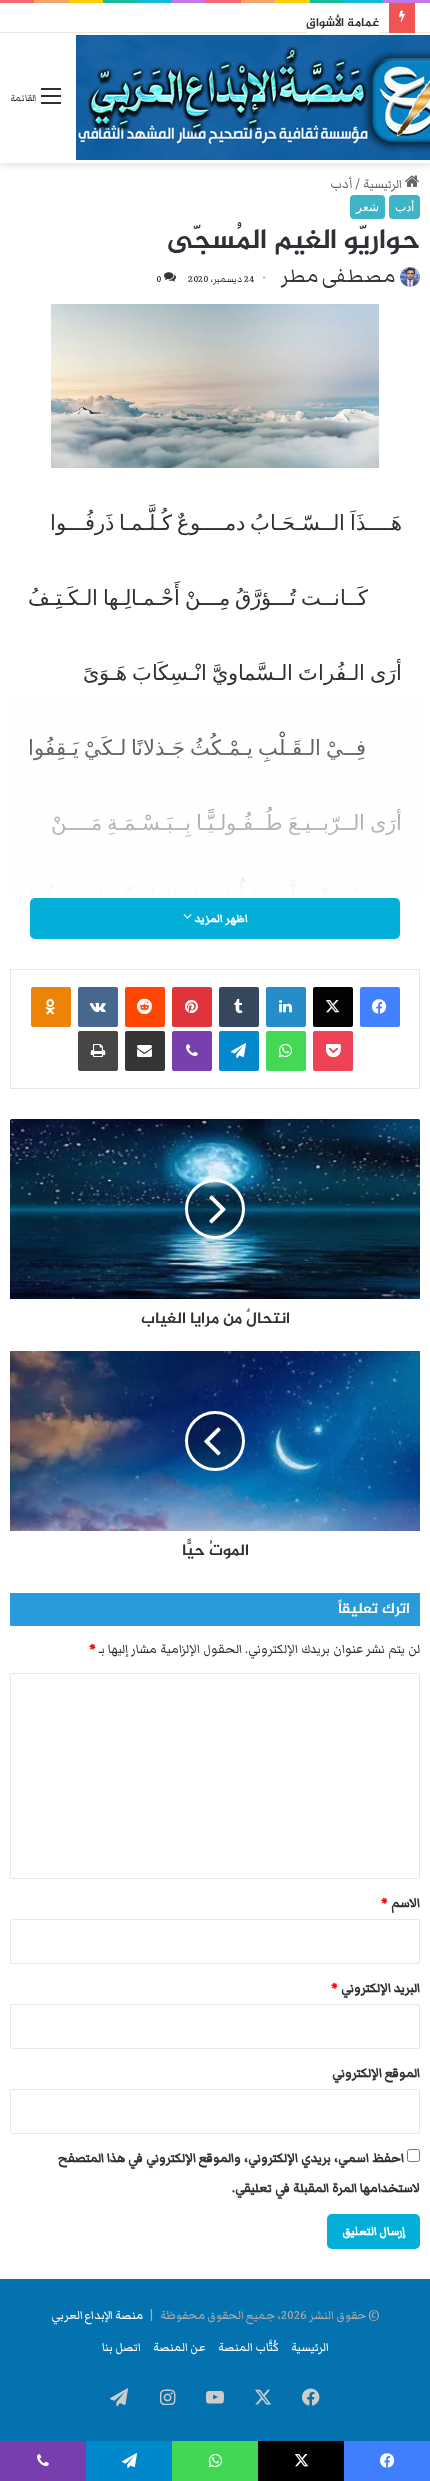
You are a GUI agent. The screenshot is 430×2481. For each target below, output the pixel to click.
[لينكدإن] (286, 1007)
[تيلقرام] (239, 1051)
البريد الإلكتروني (375, 1988)
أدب (341, 184)
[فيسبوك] (380, 1007)
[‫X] (333, 1007)
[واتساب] (286, 1051)
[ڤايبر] (192, 1051)
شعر (367, 207)
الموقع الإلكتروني (376, 2073)
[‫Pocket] (333, 1051)
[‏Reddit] (145, 1007)
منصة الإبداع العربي (97, 2315)
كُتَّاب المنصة (248, 2347)
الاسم (400, 1903)
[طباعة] (98, 1051)
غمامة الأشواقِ (342, 23)
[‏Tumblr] (239, 1007)
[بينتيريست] (192, 1007)
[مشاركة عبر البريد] (145, 1051)
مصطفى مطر (338, 276)
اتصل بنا (121, 2347)
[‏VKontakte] (98, 1007)
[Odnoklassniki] (51, 1007)
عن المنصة (179, 2347)
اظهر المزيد (220, 918)
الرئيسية (384, 184)
